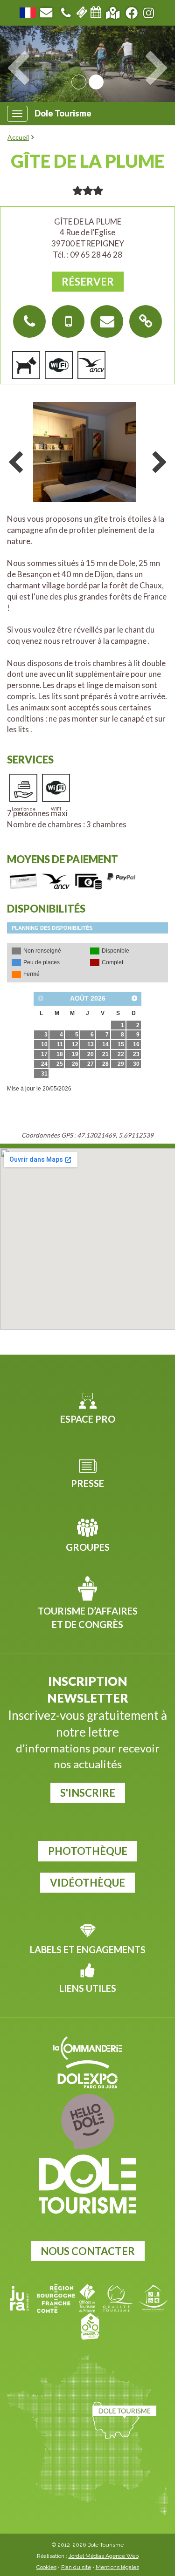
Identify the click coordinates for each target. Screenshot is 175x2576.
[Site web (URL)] (146, 321)
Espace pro (88, 1419)
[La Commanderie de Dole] (87, 2048)
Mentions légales (117, 2567)
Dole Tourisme (63, 113)
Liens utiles (88, 1988)
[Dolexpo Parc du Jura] (87, 2074)
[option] (87, 451)
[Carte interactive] (113, 11)
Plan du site (76, 2567)
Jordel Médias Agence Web (104, 2556)
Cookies (46, 2567)
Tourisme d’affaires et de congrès (88, 1618)
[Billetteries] (82, 11)
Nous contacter (88, 2251)
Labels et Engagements (88, 1949)
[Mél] (107, 321)
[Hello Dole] (87, 2122)
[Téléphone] (66, 11)
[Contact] (46, 11)
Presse (87, 1483)
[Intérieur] (87, 453)
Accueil (18, 137)
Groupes (88, 1547)
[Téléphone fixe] (29, 321)
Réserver (88, 282)
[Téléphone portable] (68, 321)
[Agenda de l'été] (96, 11)
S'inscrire (88, 1793)
